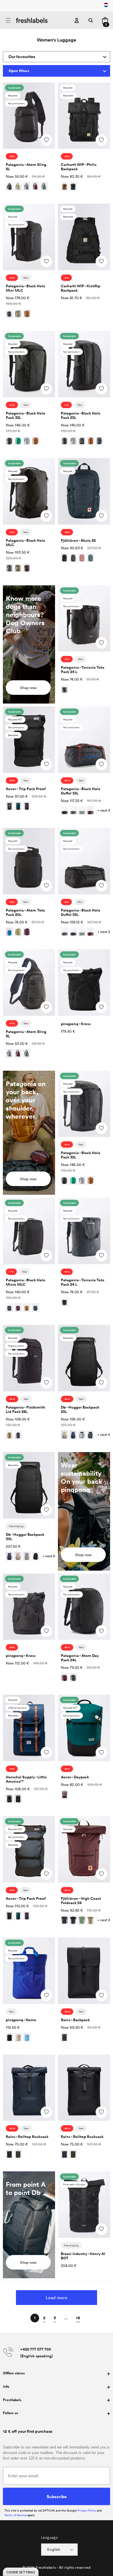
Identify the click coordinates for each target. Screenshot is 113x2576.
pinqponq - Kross (76, 1024)
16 (78, 2318)
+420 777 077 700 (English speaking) (37, 2353)
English (54, 2549)
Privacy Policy (87, 2510)
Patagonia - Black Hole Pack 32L (25, 415)
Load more (57, 2297)
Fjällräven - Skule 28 (78, 540)
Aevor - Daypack (75, 1777)
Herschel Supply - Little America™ (26, 1779)
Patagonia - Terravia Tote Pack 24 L (83, 670)
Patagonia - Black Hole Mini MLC (25, 288)
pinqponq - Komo (21, 2020)
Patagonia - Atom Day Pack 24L (80, 1658)
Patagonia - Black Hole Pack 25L (81, 415)
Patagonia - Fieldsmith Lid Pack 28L (25, 1409)
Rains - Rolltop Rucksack (27, 2137)
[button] (8, 20)
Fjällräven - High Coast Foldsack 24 (81, 1901)
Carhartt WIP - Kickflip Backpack (81, 288)
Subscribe (57, 2496)
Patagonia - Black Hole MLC (25, 543)
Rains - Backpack (75, 2020)
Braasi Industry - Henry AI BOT (83, 2256)
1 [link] (35, 2318)
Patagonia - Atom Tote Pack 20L (25, 912)
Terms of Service (15, 2515)
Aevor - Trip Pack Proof (26, 789)
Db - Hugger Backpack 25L (80, 1409)
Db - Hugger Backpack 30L (25, 1537)
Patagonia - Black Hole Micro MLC (25, 1282)
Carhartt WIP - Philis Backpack (79, 167)
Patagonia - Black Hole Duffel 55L (81, 791)
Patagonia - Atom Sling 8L (26, 167)
